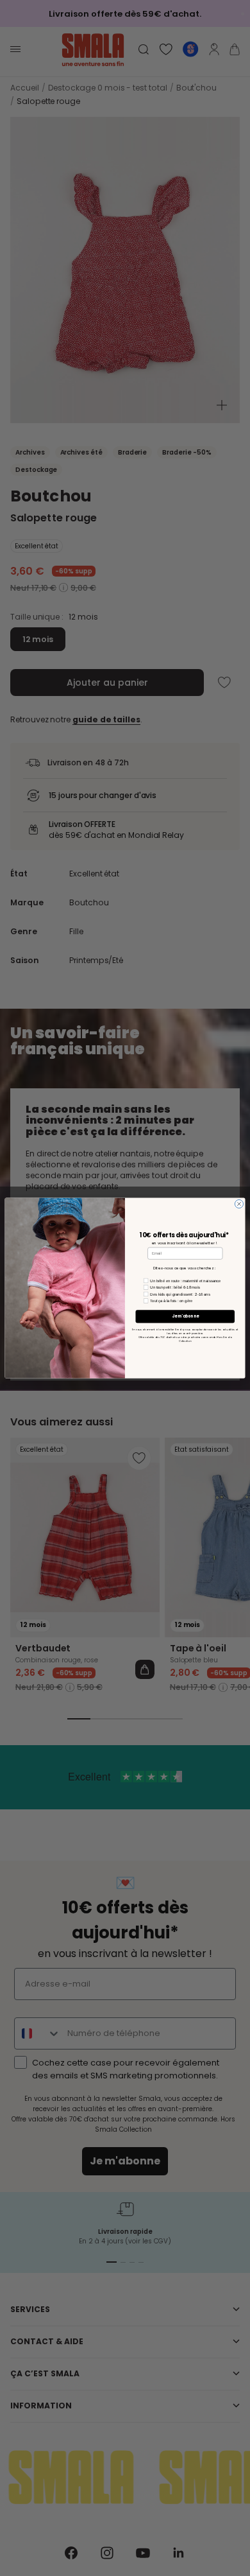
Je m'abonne (185, 1317)
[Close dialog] (239, 1204)
